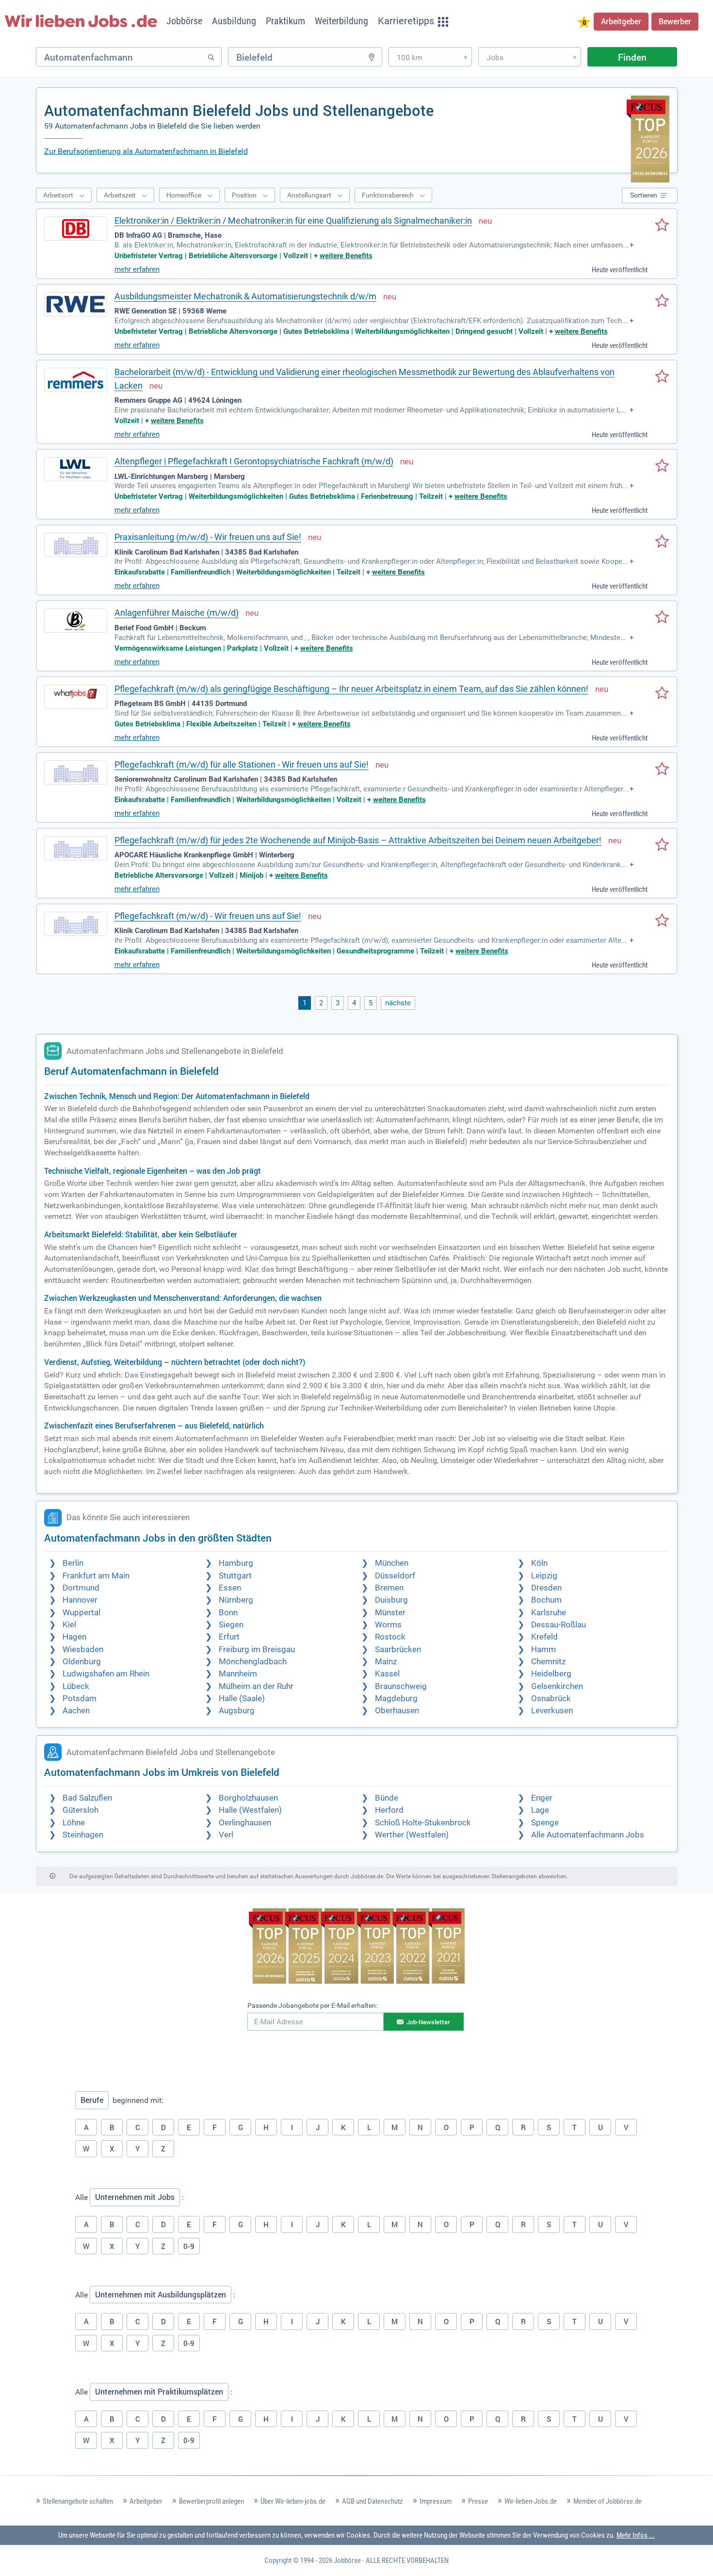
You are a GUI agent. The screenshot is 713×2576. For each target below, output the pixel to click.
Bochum (546, 1600)
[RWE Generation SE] (76, 304)
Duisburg (391, 1600)
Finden (632, 57)
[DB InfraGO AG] (76, 229)
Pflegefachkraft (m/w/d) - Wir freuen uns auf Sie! (208, 916)
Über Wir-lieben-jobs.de (293, 2501)
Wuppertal (81, 1613)
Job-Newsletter (428, 2022)
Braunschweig (401, 1686)
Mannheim (238, 1674)
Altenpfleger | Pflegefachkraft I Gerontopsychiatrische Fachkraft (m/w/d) (254, 461)
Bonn (228, 1613)
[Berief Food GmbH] (76, 621)
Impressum (436, 2501)
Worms (388, 1625)
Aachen (76, 1711)
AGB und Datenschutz (373, 2501)
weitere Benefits (346, 256)
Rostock (390, 1637)
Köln (539, 1563)
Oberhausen (397, 1711)
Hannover (80, 1600)
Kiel (69, 1625)
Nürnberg (236, 1600)
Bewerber (675, 21)
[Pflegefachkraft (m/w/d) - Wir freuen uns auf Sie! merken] (662, 921)
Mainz (386, 1662)
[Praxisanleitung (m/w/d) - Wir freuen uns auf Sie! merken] (662, 542)
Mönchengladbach (253, 1662)
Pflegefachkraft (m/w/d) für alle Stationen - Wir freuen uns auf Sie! (242, 764)
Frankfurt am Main (96, 1576)
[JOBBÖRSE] (81, 21)
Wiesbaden (83, 1649)
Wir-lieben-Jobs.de (531, 2501)
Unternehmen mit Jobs (135, 2197)
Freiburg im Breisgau (257, 1649)
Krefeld (544, 1637)
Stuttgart (235, 1576)
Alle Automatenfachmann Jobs (588, 1835)
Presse (478, 2501)
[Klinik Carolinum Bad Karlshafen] (76, 545)
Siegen (231, 1625)
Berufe (92, 2100)
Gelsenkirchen (557, 1686)
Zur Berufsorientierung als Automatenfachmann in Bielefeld (146, 151)
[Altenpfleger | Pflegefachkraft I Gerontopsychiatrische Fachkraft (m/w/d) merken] (662, 466)
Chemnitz (548, 1662)
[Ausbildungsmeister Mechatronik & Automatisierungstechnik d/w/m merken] (662, 301)
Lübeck (76, 1686)
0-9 (189, 2246)
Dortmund (81, 1588)
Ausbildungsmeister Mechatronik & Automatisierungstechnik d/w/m (245, 296)
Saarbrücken (398, 1649)
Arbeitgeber (621, 21)
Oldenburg (82, 1662)
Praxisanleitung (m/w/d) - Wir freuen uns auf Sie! (208, 537)
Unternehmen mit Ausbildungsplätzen (161, 2295)
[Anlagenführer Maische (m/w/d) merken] (662, 618)
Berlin (73, 1563)
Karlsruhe (549, 1613)
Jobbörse (347, 2560)
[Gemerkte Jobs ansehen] (584, 23)
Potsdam (80, 1698)
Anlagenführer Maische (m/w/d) (177, 613)
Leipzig (544, 1576)
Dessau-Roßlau (559, 1625)
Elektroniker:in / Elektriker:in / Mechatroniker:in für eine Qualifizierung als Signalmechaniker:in (293, 221)
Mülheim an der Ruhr (256, 1686)
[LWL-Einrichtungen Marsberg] (76, 469)
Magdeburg (396, 1698)
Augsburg (237, 1711)
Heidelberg (551, 1674)
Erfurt (229, 1637)
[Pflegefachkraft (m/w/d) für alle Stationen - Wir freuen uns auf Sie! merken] (662, 770)
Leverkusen (552, 1711)
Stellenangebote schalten (78, 2501)
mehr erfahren (137, 269)
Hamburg (236, 1563)
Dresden (546, 1588)
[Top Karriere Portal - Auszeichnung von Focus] (357, 1947)
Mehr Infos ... (636, 2535)
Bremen (389, 1588)
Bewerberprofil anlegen (211, 2501)
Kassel (387, 1674)
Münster (390, 1613)
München (392, 1563)
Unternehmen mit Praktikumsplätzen (159, 2392)
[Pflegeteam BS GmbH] (76, 697)
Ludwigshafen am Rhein (106, 1674)
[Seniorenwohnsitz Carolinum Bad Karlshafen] (76, 772)
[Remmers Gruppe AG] (76, 380)
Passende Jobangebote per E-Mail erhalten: (312, 2005)
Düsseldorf (395, 1576)
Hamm (543, 1649)
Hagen (74, 1637)
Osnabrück (551, 1698)
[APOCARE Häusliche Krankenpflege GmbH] (76, 848)
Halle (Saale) (242, 1698)
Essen (230, 1588)
